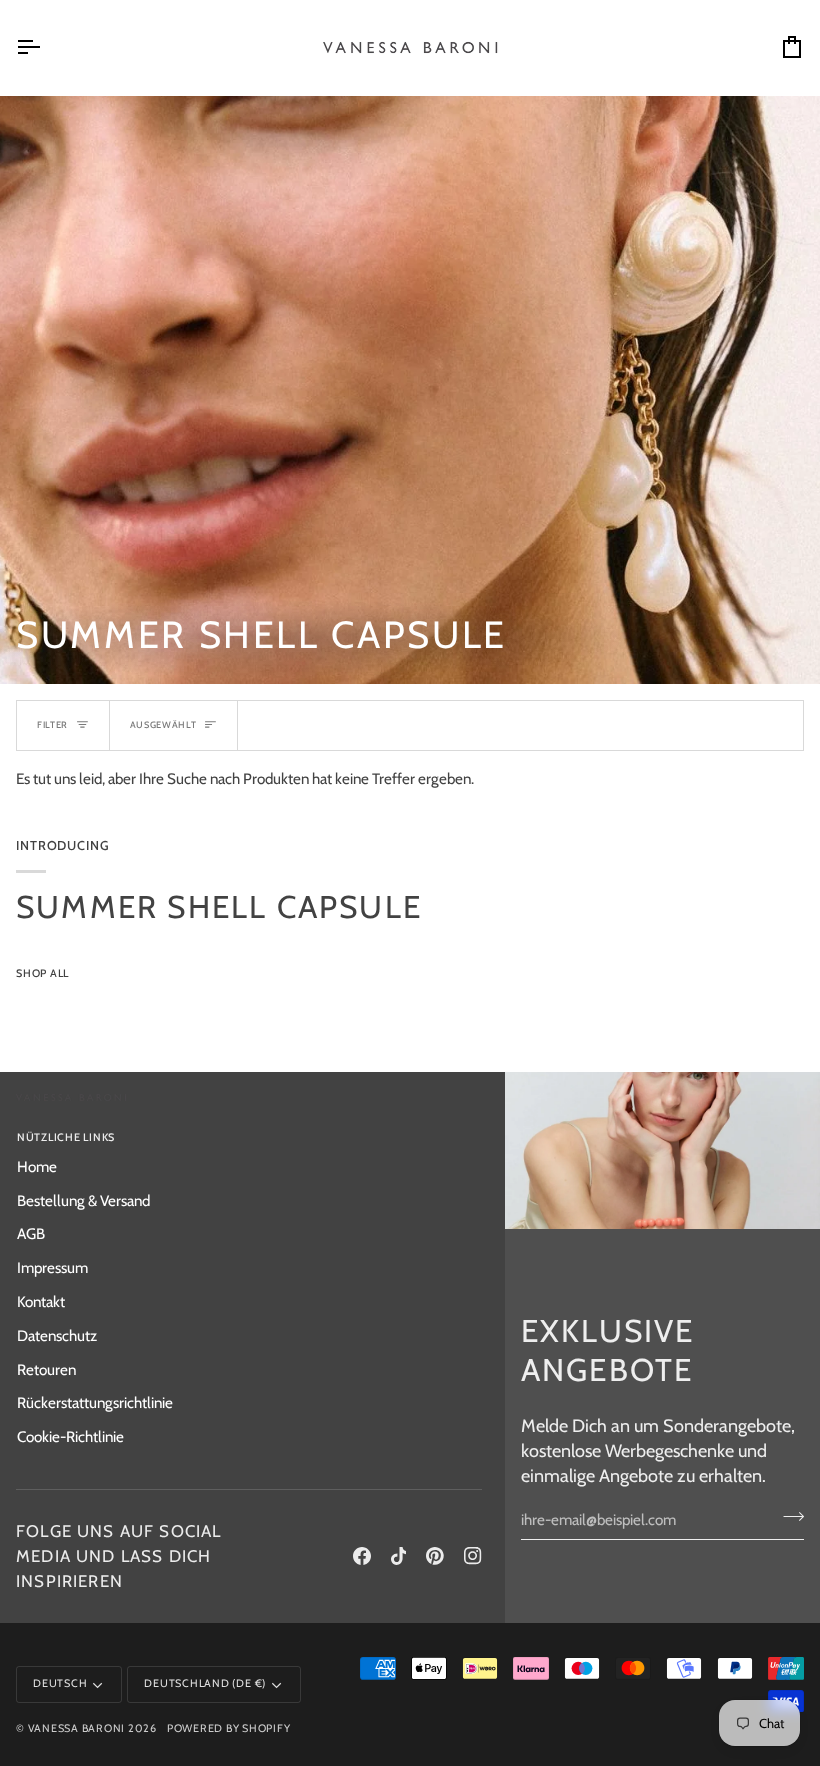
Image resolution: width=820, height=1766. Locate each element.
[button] (370, 1135)
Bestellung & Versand (83, 1200)
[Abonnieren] (787, 1517)
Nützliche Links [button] (66, 1137)
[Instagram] (473, 1556)
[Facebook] (362, 1556)
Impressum (52, 1267)
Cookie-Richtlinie (70, 1436)
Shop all (42, 973)
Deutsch (60, 1683)
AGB (31, 1233)
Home (37, 1166)
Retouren (46, 1369)
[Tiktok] (399, 1556)
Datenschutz (57, 1335)
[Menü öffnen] (46, 47)
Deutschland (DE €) (205, 1683)
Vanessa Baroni (77, 1728)
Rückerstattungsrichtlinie (95, 1402)
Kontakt (41, 1301)
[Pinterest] (435, 1556)
